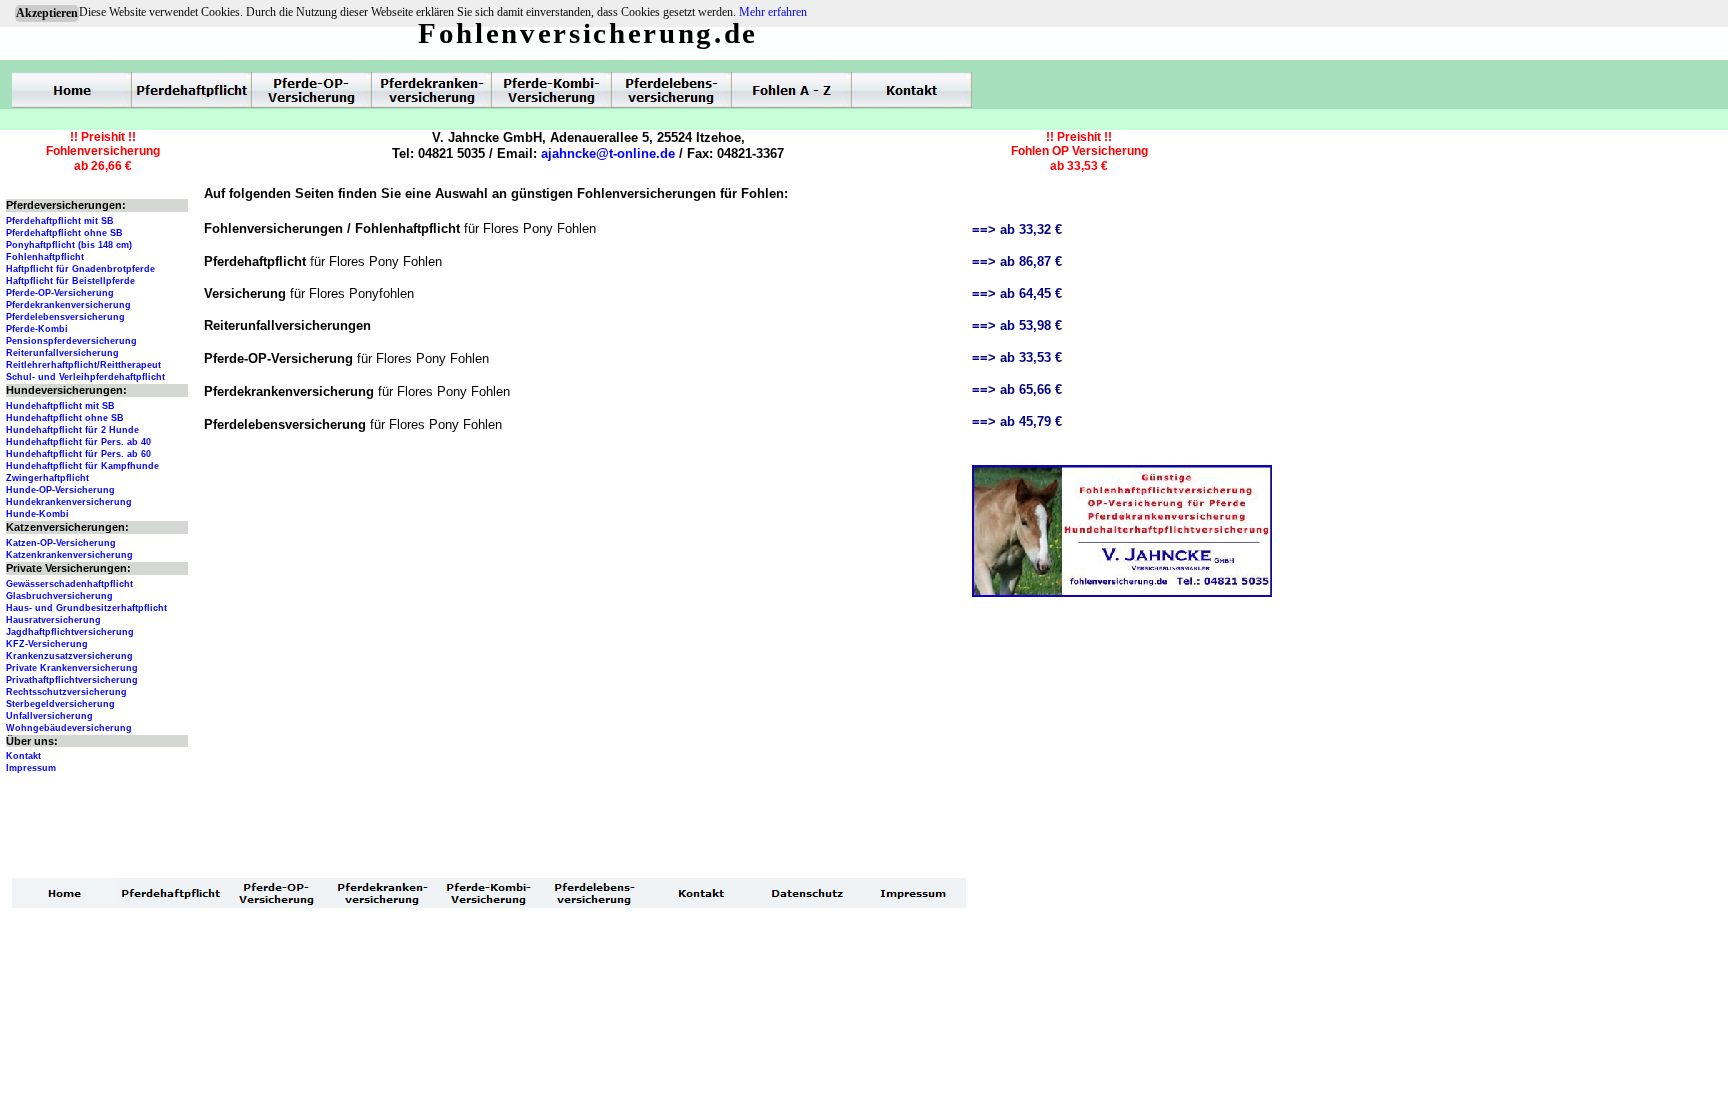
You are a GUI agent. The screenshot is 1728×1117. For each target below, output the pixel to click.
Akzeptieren (47, 13)
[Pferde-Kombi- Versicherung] (552, 90)
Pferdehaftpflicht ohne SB (64, 233)
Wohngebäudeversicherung (69, 728)
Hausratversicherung (53, 620)
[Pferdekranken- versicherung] (432, 90)
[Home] (72, 90)
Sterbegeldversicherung (60, 704)
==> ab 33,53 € (1017, 357)
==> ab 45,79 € (1017, 421)
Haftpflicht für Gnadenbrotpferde (80, 269)
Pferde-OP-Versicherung (60, 293)
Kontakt (23, 756)
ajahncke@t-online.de (608, 153)
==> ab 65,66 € (1017, 389)
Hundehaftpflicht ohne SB (65, 418)
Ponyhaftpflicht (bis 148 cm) (69, 245)
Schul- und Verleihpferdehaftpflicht (85, 377)
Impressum (31, 768)
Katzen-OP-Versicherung (61, 543)
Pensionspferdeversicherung (71, 341)
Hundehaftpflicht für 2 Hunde (72, 430)
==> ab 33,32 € (1017, 229)
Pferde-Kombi (37, 329)
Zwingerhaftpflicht (47, 478)
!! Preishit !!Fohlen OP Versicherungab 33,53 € (1079, 151)
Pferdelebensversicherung (65, 317)
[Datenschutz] (807, 893)
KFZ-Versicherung (47, 644)
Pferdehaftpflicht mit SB (60, 221)
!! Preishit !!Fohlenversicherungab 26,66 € (103, 151)
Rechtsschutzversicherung (66, 692)
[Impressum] (913, 893)
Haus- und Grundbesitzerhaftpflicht (86, 608)
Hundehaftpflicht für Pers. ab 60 (78, 454)
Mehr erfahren (773, 12)
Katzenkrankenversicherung (69, 555)
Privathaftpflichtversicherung (72, 680)
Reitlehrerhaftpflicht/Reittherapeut (83, 365)
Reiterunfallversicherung (62, 353)
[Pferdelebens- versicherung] (672, 90)
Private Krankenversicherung (72, 668)
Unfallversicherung (49, 716)
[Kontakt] (912, 90)
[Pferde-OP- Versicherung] (312, 90)
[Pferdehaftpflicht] (192, 90)
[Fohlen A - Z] (792, 90)
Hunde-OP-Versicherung (60, 490)
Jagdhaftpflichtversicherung (70, 632)
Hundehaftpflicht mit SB (60, 406)
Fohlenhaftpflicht (45, 257)
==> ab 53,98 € (1017, 325)
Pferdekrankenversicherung (68, 305)
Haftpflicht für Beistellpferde (70, 281)
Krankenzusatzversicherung (69, 656)
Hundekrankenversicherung (69, 502)
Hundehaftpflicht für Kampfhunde (82, 466)
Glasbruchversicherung (59, 596)
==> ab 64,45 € (1017, 293)
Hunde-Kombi (37, 514)
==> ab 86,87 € (1017, 261)
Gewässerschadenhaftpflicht (69, 584)
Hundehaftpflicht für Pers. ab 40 (78, 442)
